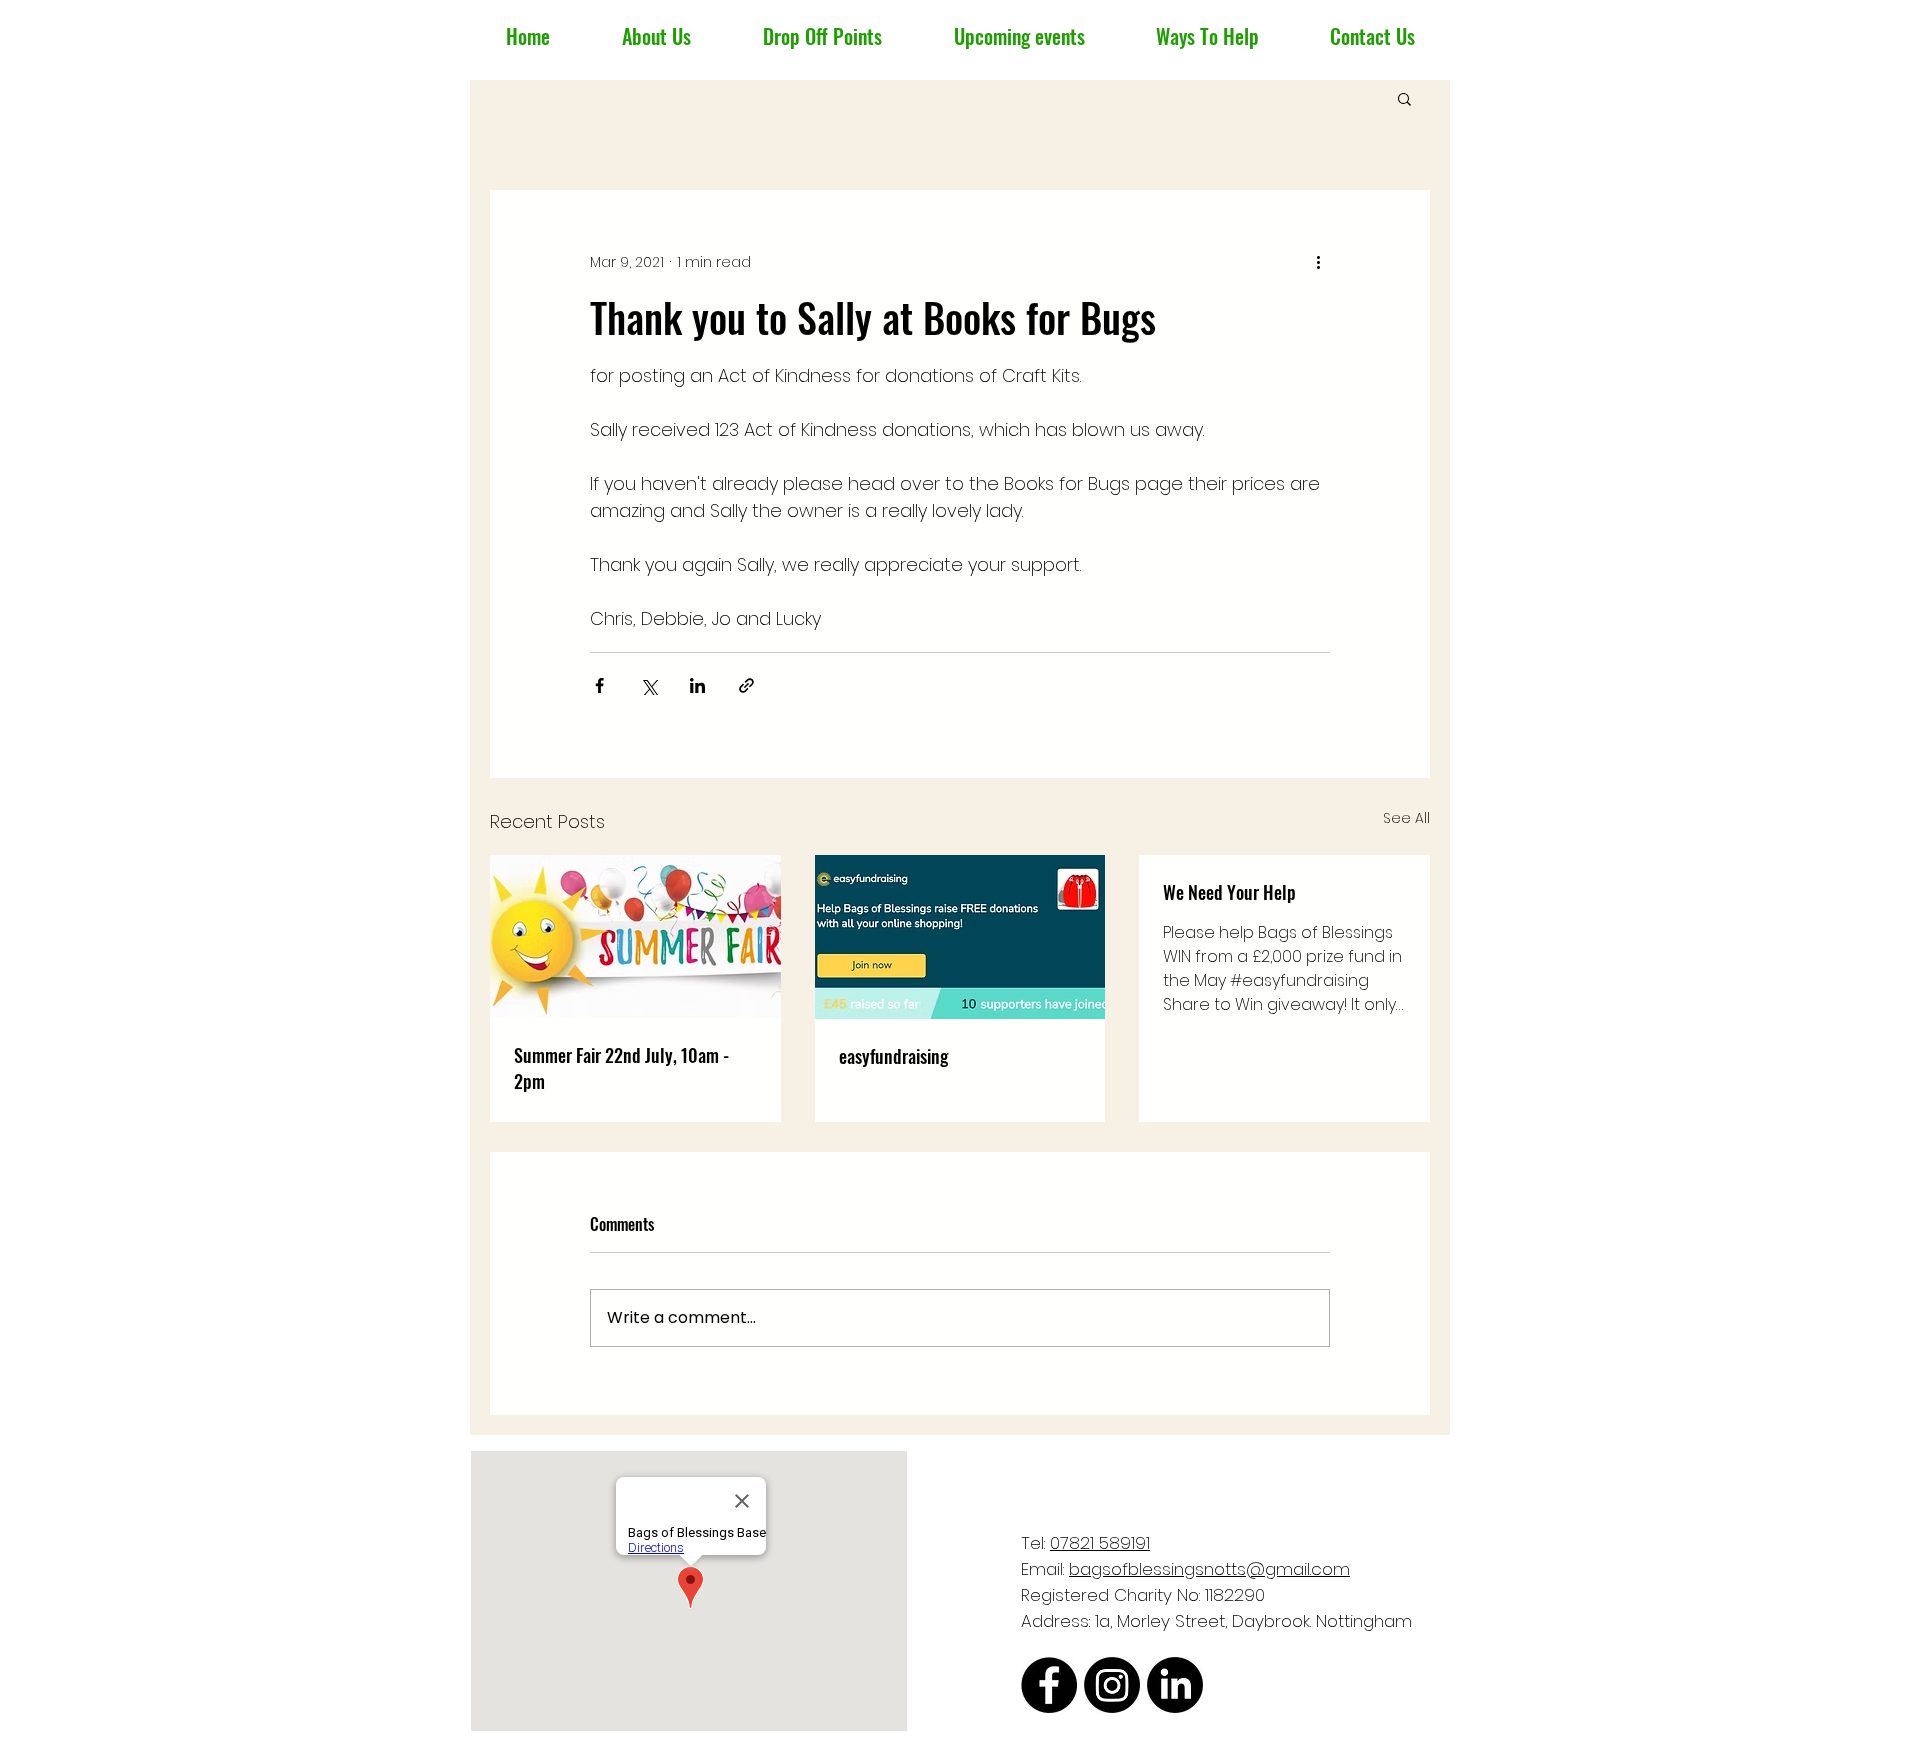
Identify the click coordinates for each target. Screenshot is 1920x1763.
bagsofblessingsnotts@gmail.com (1209, 1569)
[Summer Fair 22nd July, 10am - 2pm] (635, 936)
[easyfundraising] (960, 937)
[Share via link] (746, 685)
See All (1406, 818)
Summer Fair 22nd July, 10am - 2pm (621, 1068)
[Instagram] (1112, 1685)
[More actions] (1318, 262)
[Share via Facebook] (599, 685)
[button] (1404, 98)
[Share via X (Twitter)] (648, 685)
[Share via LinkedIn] (697, 685)
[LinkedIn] (1175, 1685)
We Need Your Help (1229, 892)
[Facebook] (1049, 1685)
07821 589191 (1100, 1543)
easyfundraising (893, 1056)
